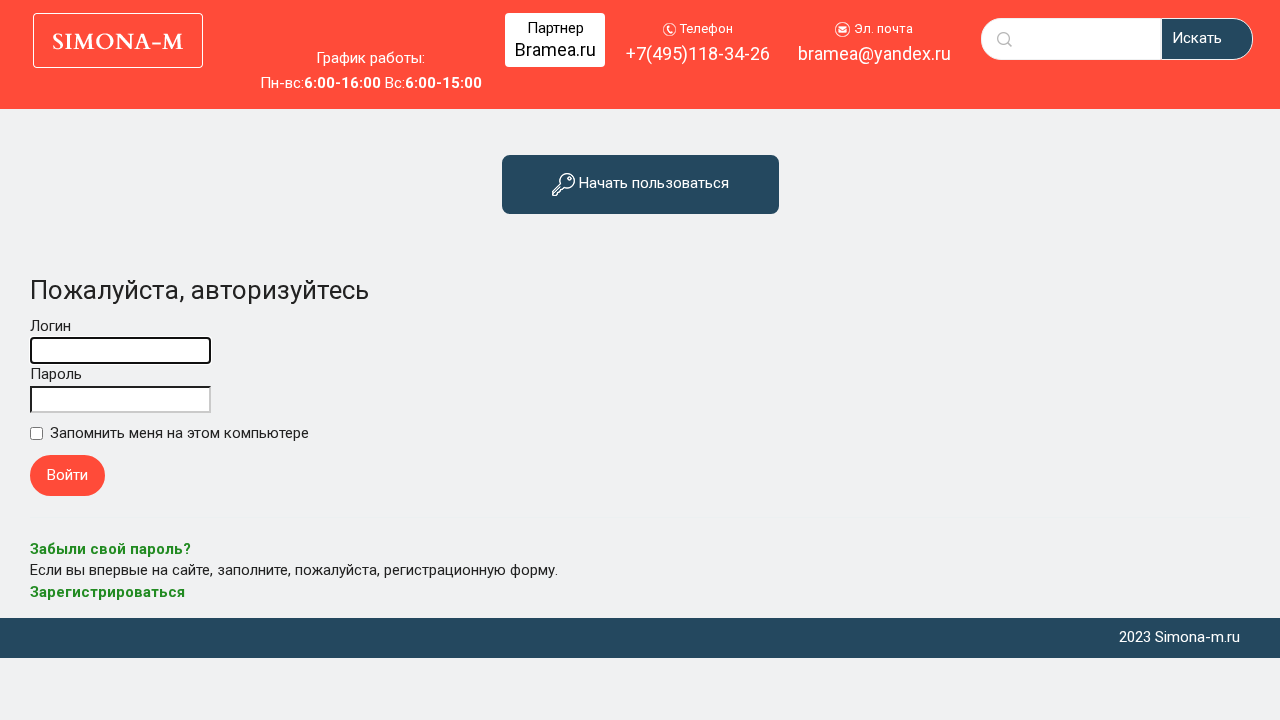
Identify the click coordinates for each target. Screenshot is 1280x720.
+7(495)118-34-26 (698, 53)
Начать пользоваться (652, 183)
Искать (1197, 38)
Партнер (555, 39)
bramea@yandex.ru (874, 53)
